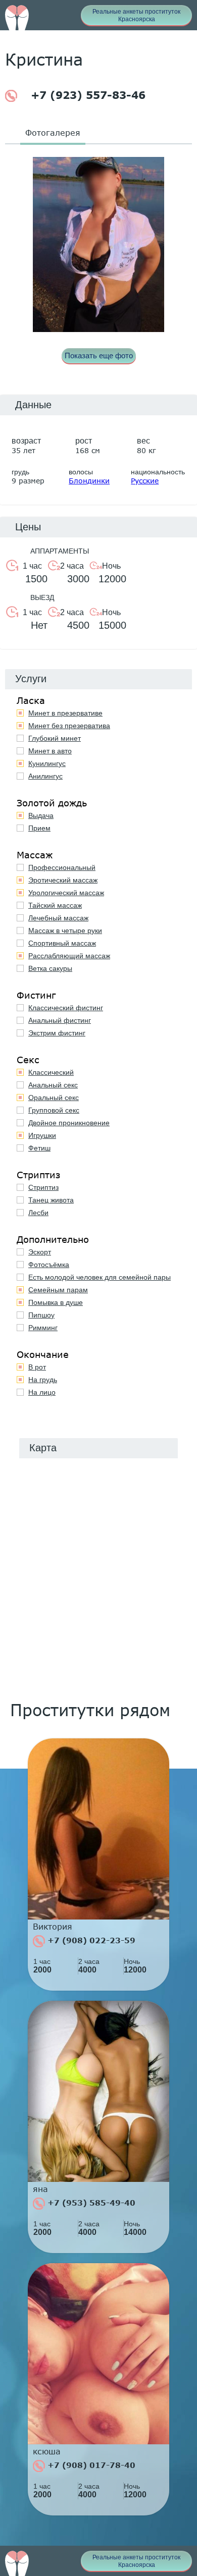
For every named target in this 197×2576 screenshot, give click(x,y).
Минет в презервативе (65, 713)
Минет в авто (50, 751)
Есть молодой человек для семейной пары (100, 1277)
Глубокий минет (55, 738)
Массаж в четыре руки (65, 930)
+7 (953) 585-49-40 (90, 2203)
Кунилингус (47, 763)
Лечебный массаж (58, 918)
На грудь (43, 1380)
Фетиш (39, 1148)
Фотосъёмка (49, 1265)
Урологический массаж (66, 893)
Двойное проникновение (69, 1123)
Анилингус (45, 776)
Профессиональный (62, 867)
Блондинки (89, 481)
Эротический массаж (63, 880)
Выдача (41, 815)
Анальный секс (53, 1085)
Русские (145, 481)
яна (40, 2189)
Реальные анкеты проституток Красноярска (136, 15)
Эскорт (40, 1252)
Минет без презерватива (69, 726)
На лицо (42, 1392)
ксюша (47, 2451)
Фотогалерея (53, 132)
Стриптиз (43, 1187)
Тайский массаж (55, 905)
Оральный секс (54, 1098)
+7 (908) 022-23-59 (90, 1940)
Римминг (43, 1328)
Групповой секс (54, 1110)
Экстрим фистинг (57, 1033)
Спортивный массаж (62, 943)
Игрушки (42, 1135)
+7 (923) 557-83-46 (86, 95)
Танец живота (51, 1200)
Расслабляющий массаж (69, 956)
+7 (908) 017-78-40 (90, 2465)
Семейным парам (58, 1290)
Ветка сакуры (50, 968)
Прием (39, 828)
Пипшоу (41, 1315)
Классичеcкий (51, 1072)
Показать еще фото (99, 355)
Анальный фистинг (60, 1020)
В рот (37, 1367)
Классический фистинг (66, 1008)
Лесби (38, 1213)
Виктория (53, 1927)
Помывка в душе (56, 1302)
